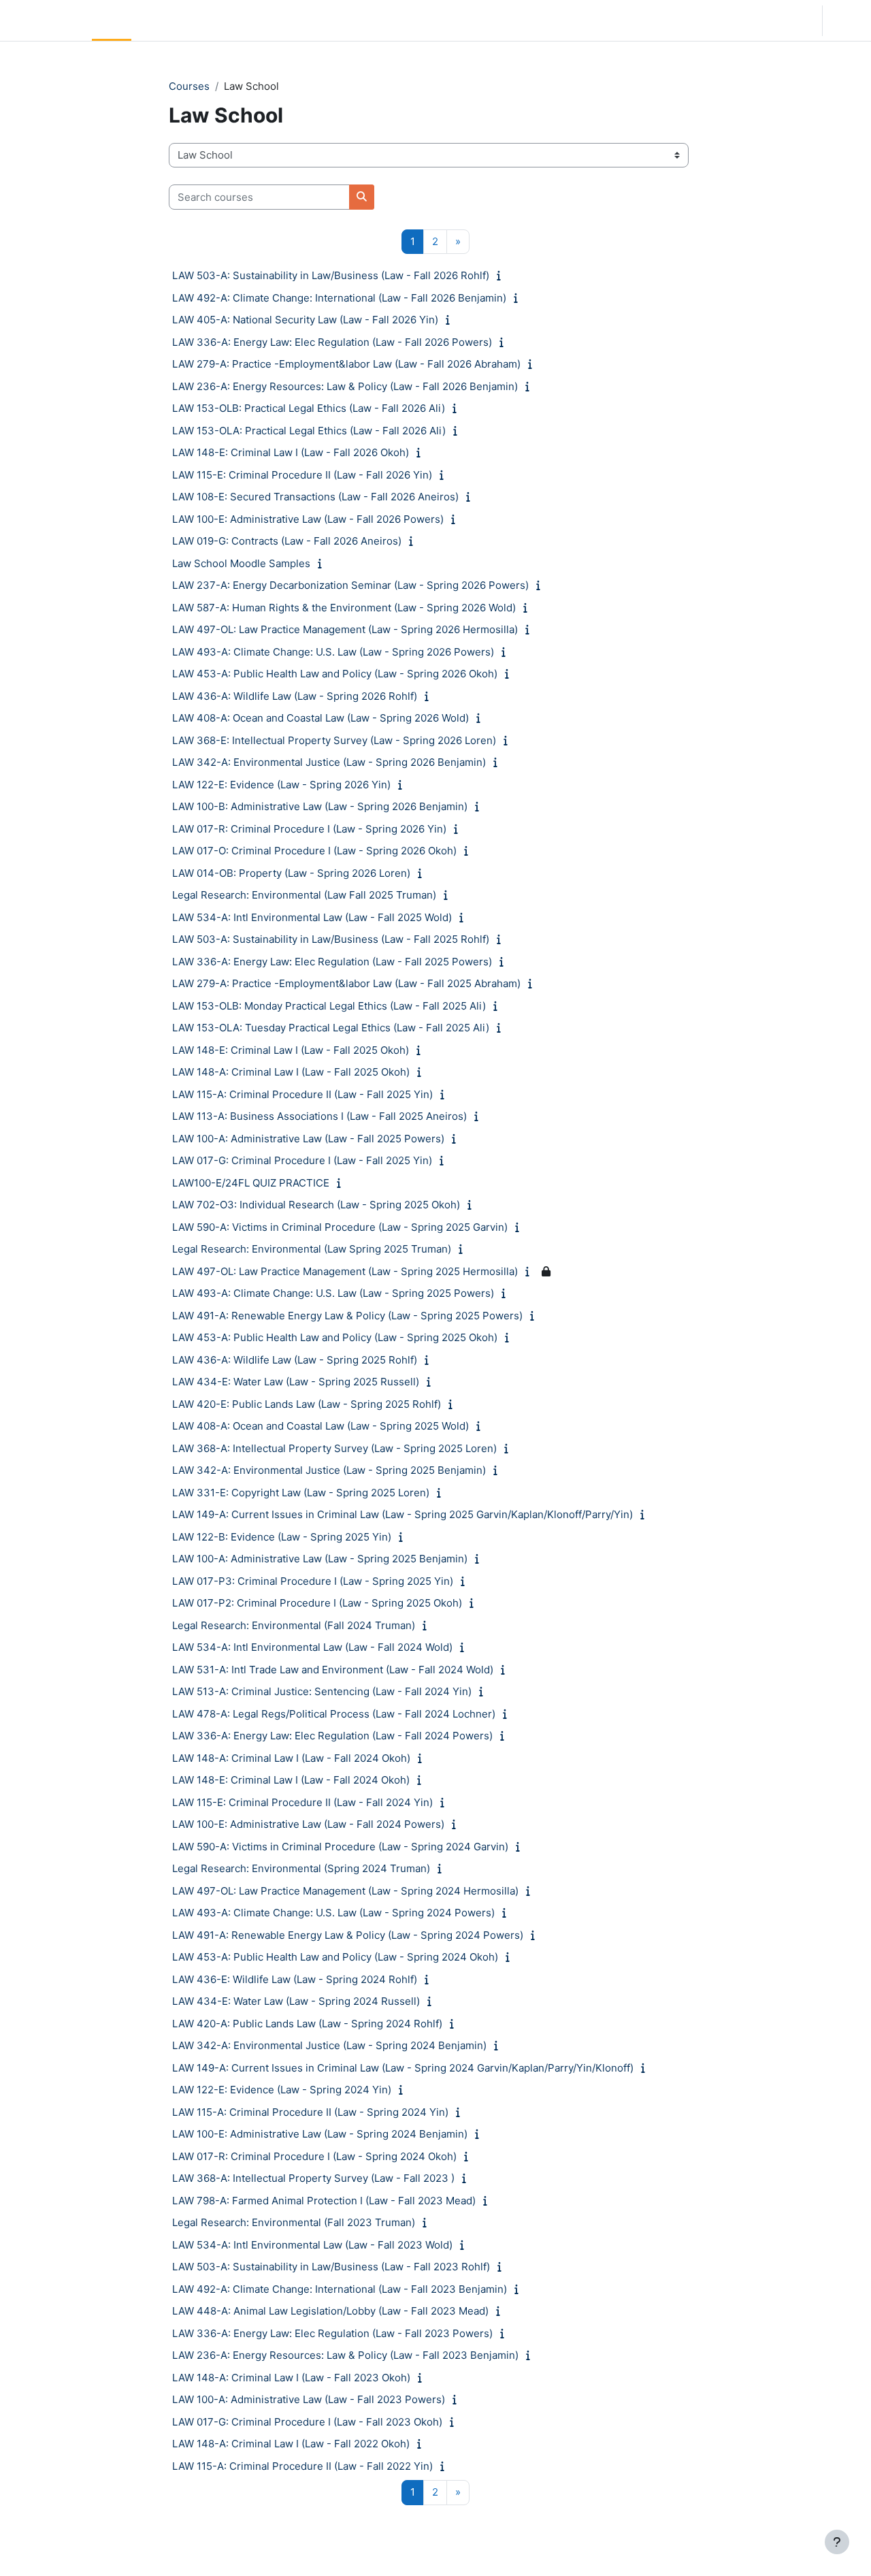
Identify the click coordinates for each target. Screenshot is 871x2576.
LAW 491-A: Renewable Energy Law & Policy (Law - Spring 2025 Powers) (347, 1316)
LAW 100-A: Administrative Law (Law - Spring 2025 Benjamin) (320, 1559)
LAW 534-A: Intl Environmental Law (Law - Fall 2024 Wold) (312, 1647)
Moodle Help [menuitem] (265, 20)
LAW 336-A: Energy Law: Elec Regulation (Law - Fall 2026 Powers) (332, 342)
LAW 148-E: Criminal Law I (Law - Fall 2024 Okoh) (291, 1780)
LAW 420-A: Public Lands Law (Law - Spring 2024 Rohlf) (307, 2024)
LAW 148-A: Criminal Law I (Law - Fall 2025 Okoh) (291, 1072)
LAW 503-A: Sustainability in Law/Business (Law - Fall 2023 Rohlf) (331, 2267)
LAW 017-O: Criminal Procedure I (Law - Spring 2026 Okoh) (314, 851)
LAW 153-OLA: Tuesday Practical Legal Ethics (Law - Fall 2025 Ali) (331, 1028)
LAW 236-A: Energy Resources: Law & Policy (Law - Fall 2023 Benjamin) (345, 2355)
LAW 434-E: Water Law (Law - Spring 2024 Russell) (296, 2001)
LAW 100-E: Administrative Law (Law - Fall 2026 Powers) (308, 519)
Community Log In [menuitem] (180, 20)
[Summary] (502, 275)
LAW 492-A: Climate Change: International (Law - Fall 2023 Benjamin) (340, 2289)
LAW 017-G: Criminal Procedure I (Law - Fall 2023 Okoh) (307, 2422)
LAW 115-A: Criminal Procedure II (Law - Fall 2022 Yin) (302, 2466)
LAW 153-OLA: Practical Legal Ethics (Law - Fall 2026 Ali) (309, 431)
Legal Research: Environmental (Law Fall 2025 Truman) (304, 895)
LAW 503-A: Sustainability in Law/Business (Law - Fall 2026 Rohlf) (331, 275)
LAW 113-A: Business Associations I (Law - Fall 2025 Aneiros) (319, 1116)
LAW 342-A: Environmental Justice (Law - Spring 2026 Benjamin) (329, 762)
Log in (845, 20)
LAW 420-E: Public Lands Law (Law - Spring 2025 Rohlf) (307, 1404)
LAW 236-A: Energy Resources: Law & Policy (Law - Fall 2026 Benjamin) (345, 386)
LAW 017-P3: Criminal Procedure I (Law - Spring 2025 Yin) (313, 1581)
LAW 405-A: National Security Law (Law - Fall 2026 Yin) (305, 320)
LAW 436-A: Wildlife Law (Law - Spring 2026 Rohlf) (295, 696)
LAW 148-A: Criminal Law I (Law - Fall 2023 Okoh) (291, 2378)
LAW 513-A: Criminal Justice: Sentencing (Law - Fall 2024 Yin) (322, 1691)
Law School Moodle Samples (241, 563)
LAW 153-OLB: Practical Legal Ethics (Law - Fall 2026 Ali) (309, 408)
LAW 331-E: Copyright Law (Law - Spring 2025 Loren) (301, 1493)
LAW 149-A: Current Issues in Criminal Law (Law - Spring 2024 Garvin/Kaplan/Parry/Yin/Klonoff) (403, 2068)
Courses (189, 86)
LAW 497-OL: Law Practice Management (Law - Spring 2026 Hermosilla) (345, 629)
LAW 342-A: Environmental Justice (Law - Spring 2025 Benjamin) (329, 1470)
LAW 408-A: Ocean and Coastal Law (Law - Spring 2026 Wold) (321, 718)
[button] (770, 20)
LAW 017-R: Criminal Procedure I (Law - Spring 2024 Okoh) (314, 2156)
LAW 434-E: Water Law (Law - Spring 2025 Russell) (296, 1382)
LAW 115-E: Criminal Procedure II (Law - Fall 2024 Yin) (302, 1802)
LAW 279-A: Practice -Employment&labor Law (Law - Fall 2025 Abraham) (346, 983)
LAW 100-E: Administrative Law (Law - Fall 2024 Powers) (308, 1824)
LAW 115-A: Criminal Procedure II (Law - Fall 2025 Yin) (302, 1094)
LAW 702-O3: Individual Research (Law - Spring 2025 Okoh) (316, 1205)
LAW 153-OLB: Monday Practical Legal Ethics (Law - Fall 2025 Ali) (329, 1006)
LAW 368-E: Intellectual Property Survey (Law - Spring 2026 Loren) (334, 740)
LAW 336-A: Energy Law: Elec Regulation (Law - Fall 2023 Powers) (332, 2333)
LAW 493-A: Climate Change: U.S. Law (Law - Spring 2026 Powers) (333, 652)
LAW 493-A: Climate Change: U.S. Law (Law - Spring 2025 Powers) (333, 1293)
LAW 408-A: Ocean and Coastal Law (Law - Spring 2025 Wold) (321, 1426)
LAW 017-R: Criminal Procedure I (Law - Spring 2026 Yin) (309, 829)
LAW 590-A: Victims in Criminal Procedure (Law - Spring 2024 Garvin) (340, 1847)
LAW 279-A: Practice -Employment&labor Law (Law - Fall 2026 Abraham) (346, 364)
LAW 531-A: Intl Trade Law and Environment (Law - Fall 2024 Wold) (333, 1670)
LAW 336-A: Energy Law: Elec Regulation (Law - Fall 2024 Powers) (332, 1736)
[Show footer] (837, 2542)
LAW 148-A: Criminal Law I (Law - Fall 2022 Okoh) (291, 2444)
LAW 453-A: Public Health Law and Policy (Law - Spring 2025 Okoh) (335, 1337)
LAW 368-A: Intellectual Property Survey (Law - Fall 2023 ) (313, 2178)
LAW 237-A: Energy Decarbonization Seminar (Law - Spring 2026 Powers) (350, 585)
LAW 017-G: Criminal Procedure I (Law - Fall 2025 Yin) (302, 1160)
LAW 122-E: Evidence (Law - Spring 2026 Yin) (281, 785)
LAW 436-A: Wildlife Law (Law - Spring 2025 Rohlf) (295, 1360)
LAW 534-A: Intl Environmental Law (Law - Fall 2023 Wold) (312, 2245)
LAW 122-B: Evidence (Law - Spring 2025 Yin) (282, 1537)
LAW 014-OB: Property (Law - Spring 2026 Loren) (291, 873)
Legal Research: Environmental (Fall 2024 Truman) (294, 1625)
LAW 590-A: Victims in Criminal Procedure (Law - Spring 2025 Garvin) (340, 1227)
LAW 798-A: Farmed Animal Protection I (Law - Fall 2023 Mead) (324, 2201)
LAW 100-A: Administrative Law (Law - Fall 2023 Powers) (309, 2399)
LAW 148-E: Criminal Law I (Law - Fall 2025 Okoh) (291, 1050)
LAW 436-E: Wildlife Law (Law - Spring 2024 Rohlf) (295, 1979)
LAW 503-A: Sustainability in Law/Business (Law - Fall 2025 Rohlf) (331, 939)
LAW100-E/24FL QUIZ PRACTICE (251, 1183)
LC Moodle (43, 20)
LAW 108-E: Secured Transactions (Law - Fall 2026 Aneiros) (315, 497)
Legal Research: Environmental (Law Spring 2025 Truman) (312, 1249)
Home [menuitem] (112, 20)
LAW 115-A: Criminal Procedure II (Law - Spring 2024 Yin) (310, 2112)
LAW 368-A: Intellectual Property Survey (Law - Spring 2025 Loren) (334, 1448)
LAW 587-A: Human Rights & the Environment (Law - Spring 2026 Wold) (344, 608)
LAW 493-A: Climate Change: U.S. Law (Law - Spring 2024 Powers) (333, 1913)
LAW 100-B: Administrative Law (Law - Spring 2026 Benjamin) (320, 806)
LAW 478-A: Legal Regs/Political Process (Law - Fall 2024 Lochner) (334, 1714)
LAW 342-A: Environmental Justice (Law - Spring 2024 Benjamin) (329, 2045)
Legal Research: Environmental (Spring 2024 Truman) (301, 1868)
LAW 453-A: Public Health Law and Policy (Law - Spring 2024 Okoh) (335, 1957)
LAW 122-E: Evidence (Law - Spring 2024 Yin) (282, 2090)
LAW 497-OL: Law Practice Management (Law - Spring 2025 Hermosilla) (345, 1271)
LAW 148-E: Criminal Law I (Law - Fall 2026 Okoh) (291, 452)
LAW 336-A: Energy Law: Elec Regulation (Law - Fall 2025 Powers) (332, 962)
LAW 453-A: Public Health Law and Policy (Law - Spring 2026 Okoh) (335, 674)
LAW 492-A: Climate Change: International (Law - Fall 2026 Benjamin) (339, 298)
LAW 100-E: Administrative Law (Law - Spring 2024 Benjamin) (320, 2134)
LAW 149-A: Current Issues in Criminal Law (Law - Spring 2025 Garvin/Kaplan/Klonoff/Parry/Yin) (402, 1514)
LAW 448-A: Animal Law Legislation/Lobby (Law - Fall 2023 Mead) (330, 2311)
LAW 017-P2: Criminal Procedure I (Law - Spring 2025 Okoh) (317, 1603)
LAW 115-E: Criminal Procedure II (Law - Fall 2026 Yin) (302, 475)
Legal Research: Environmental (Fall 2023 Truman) (294, 2222)
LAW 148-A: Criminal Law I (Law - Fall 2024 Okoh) (291, 1758)
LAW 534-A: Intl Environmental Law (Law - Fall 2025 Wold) (312, 917)
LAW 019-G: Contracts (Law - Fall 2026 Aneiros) (287, 541)
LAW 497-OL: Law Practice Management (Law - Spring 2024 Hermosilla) (345, 1891)
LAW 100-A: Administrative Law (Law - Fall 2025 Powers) (308, 1139)
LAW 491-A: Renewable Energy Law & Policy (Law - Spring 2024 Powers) (348, 1935)
